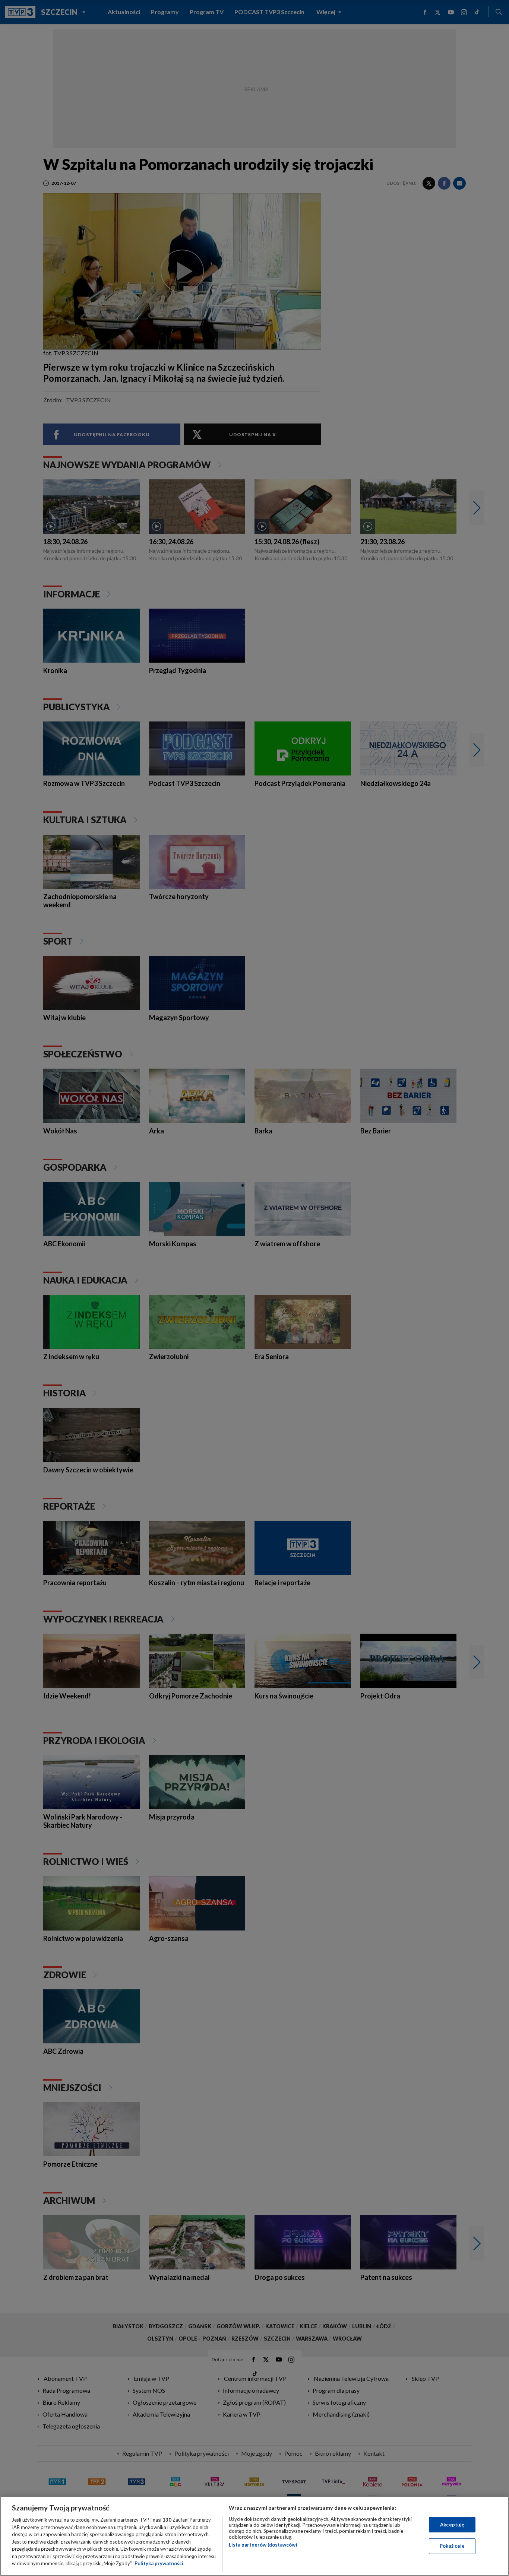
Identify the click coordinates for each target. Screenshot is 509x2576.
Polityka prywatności (159, 2563)
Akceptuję (452, 2525)
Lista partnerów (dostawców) (263, 2545)
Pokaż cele (452, 2546)
